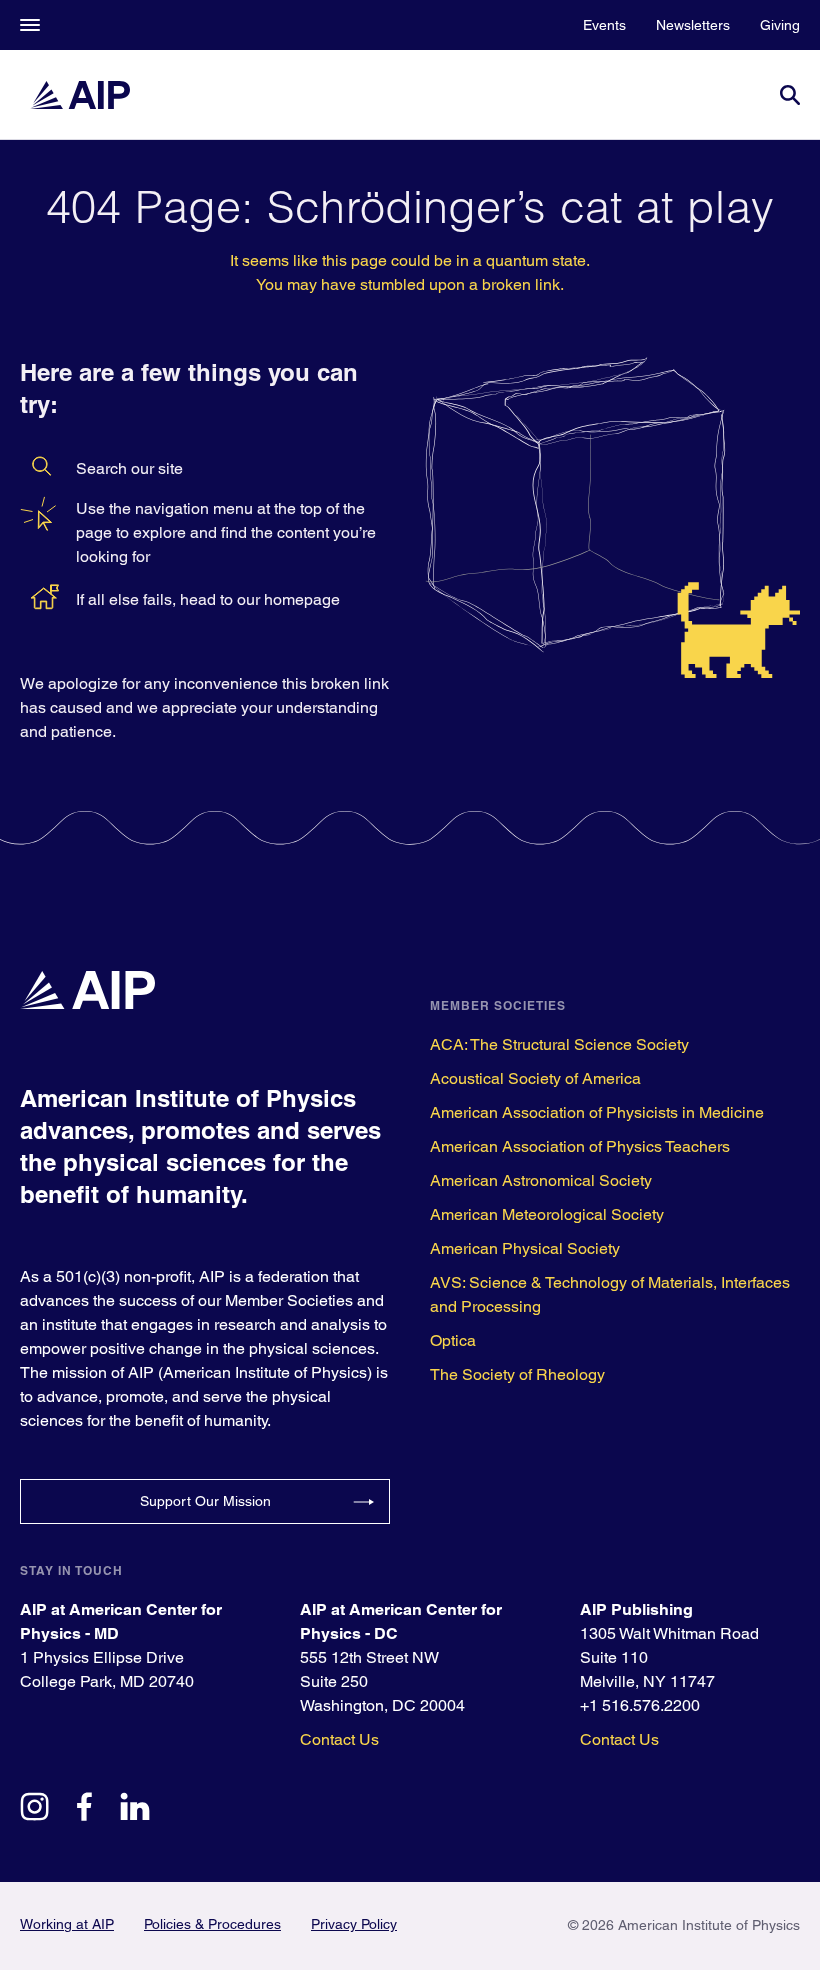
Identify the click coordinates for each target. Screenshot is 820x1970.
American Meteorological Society (547, 1214)
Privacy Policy (354, 1924)
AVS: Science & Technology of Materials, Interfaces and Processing (610, 1294)
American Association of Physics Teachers (580, 1146)
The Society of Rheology (517, 1374)
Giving (780, 25)
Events (604, 25)
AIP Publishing (636, 1609)
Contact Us (339, 1739)
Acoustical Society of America (535, 1078)
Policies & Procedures (212, 1924)
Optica (453, 1340)
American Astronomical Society (541, 1180)
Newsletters (693, 25)
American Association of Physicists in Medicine (597, 1112)
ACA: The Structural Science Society (559, 1044)
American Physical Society (525, 1248)
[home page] (80, 95)
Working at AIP (67, 1924)
